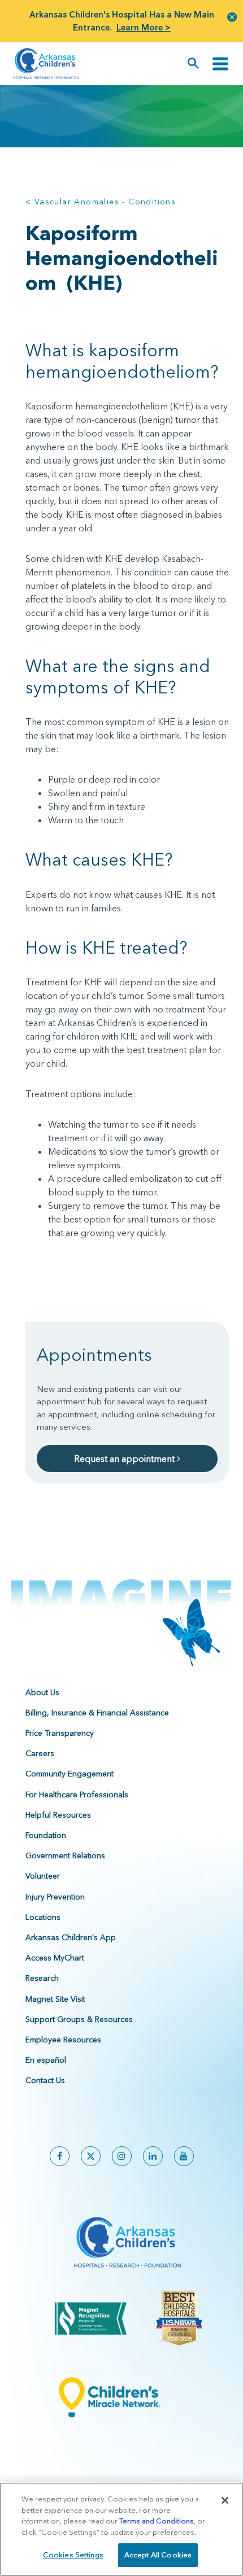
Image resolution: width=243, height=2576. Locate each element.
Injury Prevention (55, 1897)
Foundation (46, 1835)
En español (46, 2060)
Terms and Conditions (157, 2521)
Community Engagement (70, 1774)
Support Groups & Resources (79, 2019)
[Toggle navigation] (220, 64)
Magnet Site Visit (55, 1999)
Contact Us (45, 2080)
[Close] (225, 2500)
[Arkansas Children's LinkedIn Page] (153, 2156)
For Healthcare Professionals (77, 1795)
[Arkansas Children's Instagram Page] (122, 2156)
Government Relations (65, 1855)
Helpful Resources (58, 1815)
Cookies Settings (73, 2555)
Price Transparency (60, 1733)
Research (42, 1978)
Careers (40, 1753)
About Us (42, 1692)
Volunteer (43, 1876)
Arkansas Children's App (71, 1937)
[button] (232, 17)
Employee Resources (63, 2040)
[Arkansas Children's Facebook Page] (60, 2156)
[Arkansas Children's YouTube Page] (184, 2156)
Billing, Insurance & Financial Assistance (97, 1713)
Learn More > (144, 27)
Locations (43, 1917)
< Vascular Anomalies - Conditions (101, 202)
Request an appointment (125, 1459)
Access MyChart (55, 1958)
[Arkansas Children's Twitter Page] (91, 2156)
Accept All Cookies (158, 2555)
